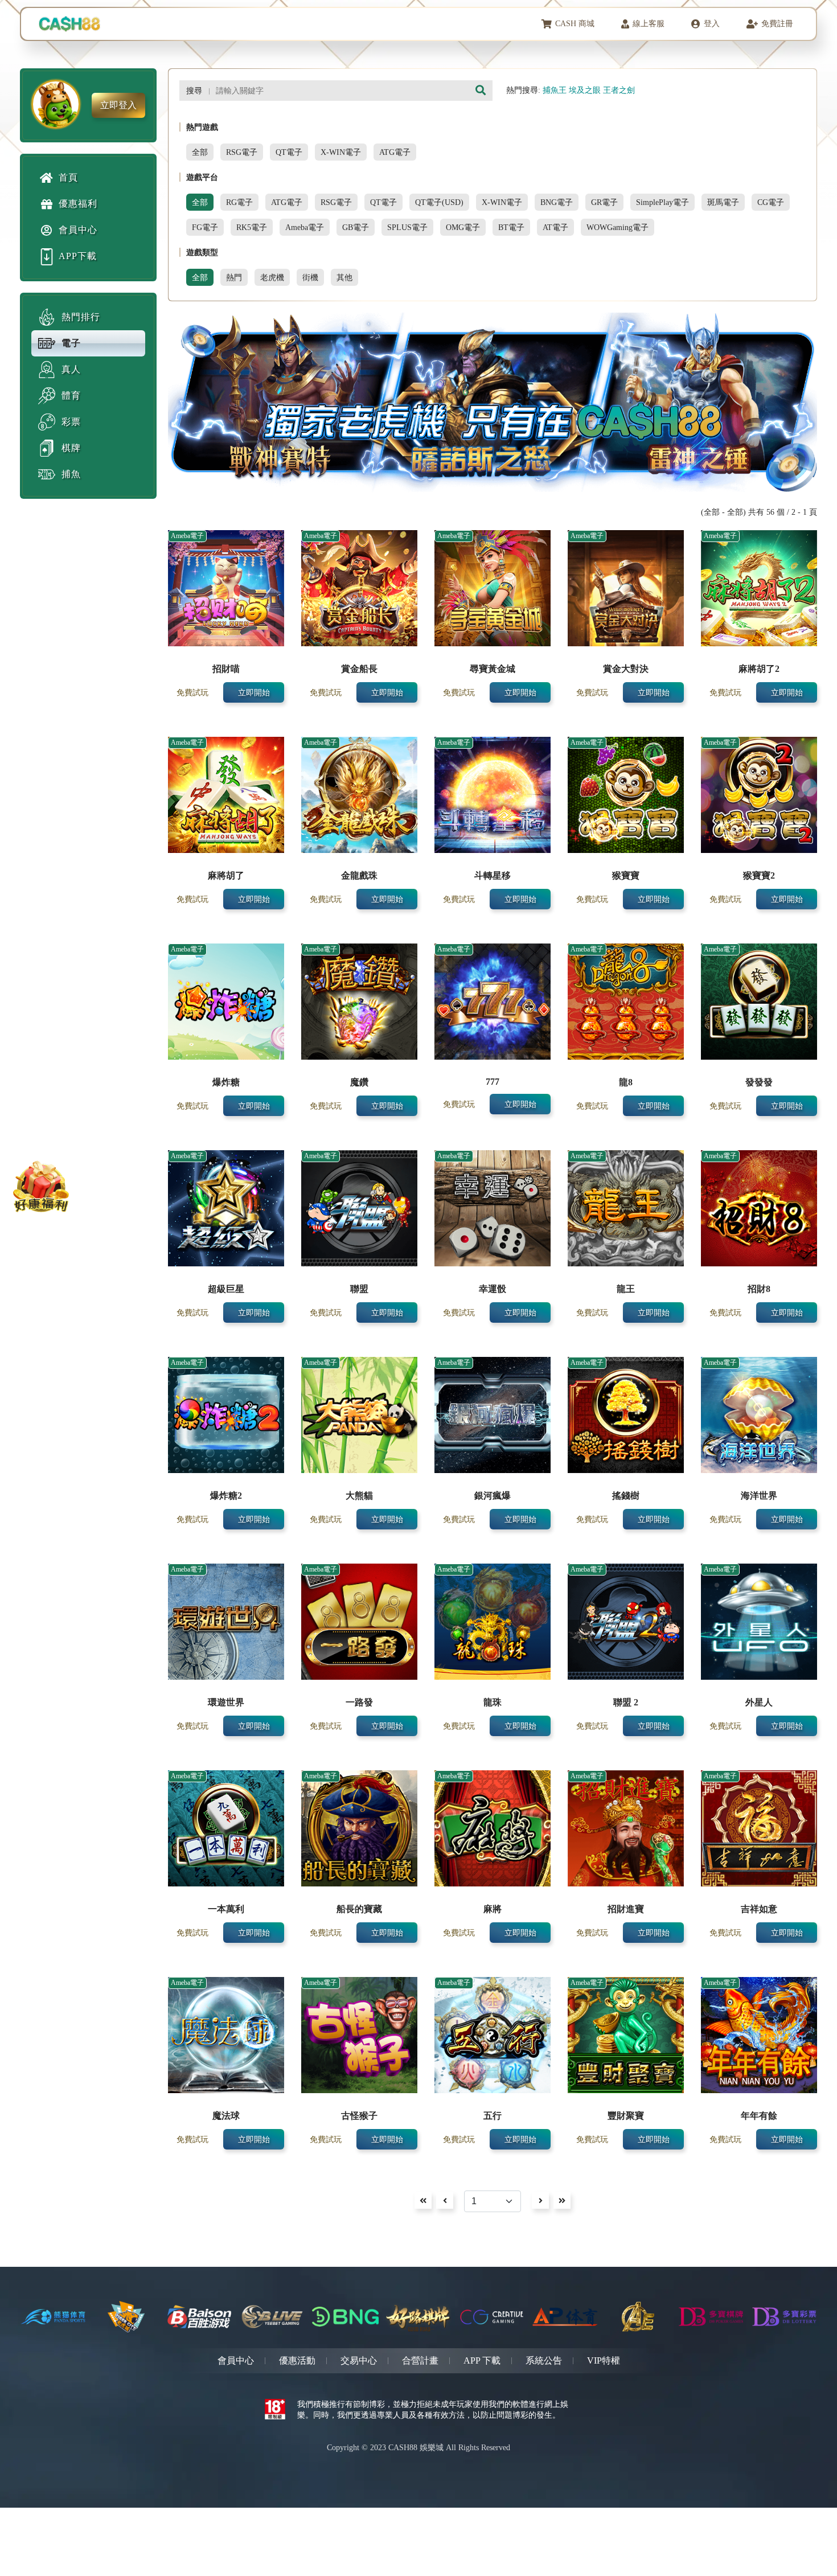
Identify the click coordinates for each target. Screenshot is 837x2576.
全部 (200, 152)
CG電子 (771, 202)
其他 (344, 277)
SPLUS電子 (407, 227)
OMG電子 (463, 227)
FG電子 (205, 227)
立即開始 (254, 692)
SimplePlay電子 (662, 202)
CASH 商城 (575, 24)
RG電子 (239, 202)
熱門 (234, 277)
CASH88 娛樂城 (416, 2448)
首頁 (68, 177)
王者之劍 (619, 90)
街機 (310, 277)
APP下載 (78, 256)
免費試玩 (192, 692)
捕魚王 (555, 90)
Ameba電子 (305, 227)
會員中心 (78, 230)
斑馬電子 (723, 202)
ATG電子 (395, 152)
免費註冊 (777, 24)
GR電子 (604, 202)
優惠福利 (78, 204)
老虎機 (272, 277)
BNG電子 (557, 202)
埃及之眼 (585, 90)
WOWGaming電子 (618, 227)
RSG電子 (242, 152)
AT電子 (555, 227)
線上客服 (649, 24)
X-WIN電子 (341, 152)
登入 (712, 24)
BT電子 (511, 227)
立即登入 (118, 105)
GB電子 (356, 227)
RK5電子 (252, 227)
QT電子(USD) (439, 202)
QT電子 (289, 152)
